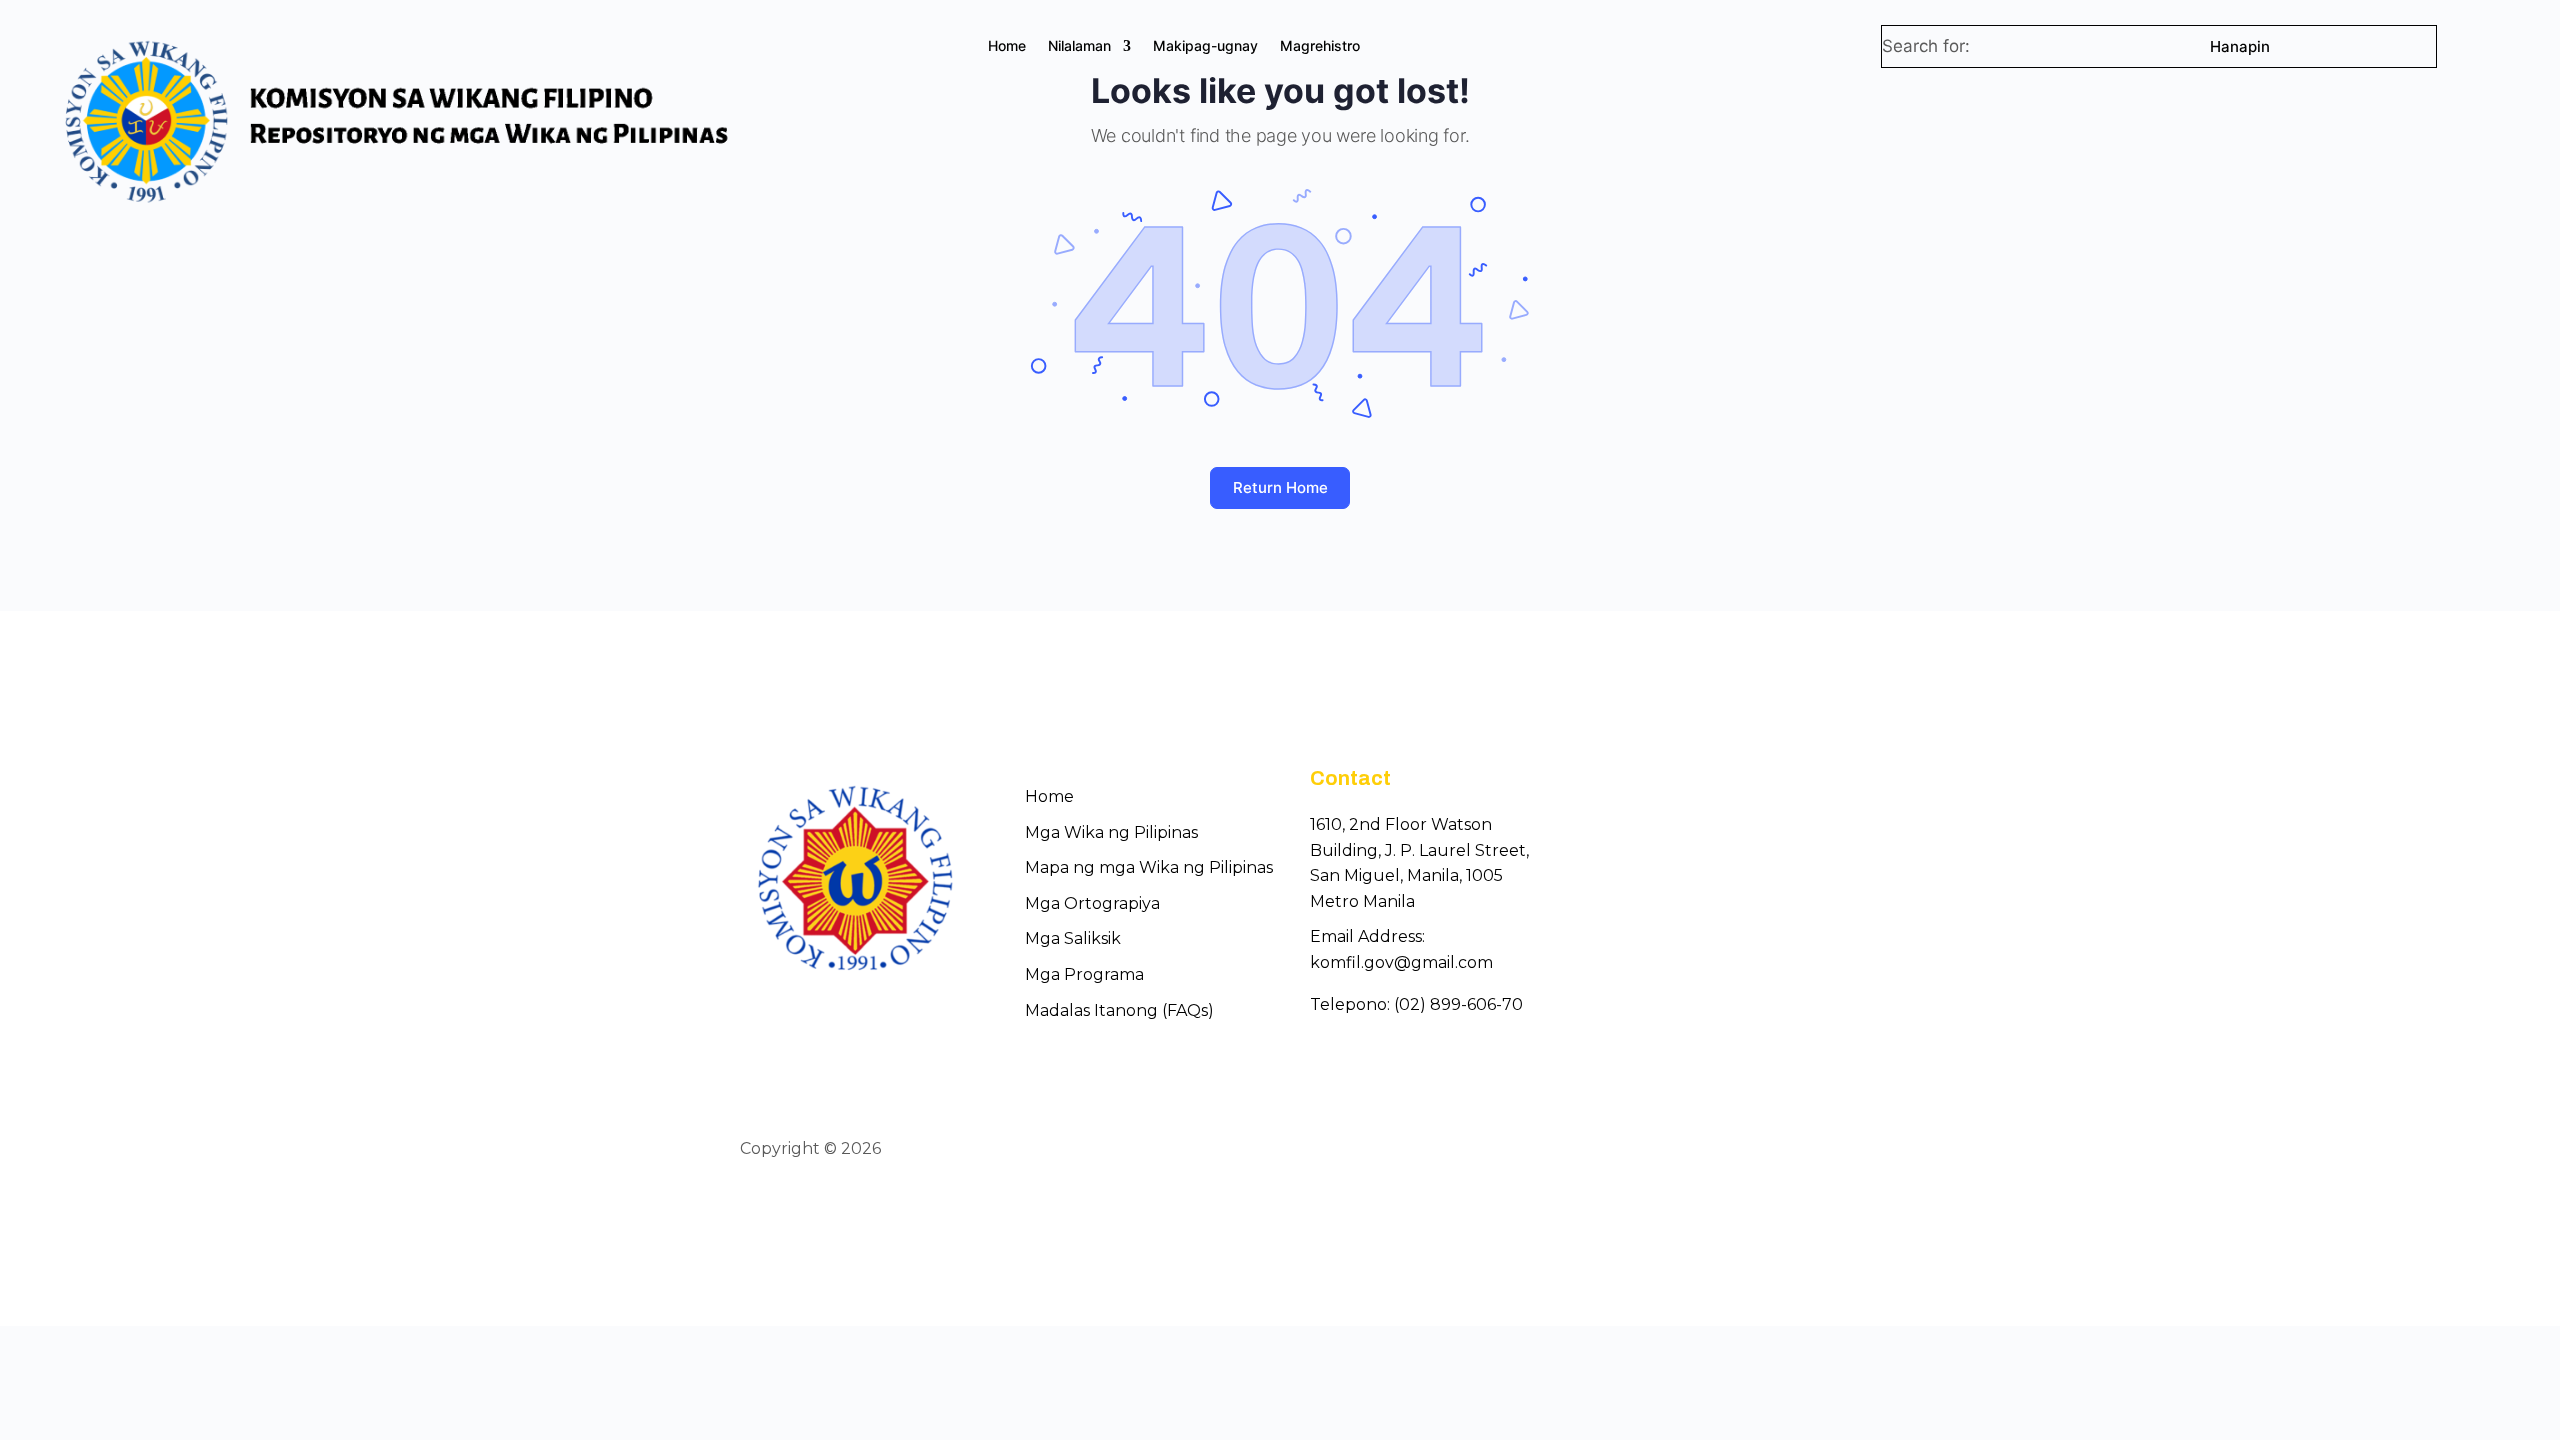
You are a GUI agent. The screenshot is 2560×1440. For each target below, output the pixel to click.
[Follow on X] (1770, 1150)
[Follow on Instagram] (1806, 1150)
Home (1007, 46)
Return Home (1280, 487)
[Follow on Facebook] (1734, 1150)
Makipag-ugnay (1205, 46)
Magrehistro (1320, 46)
